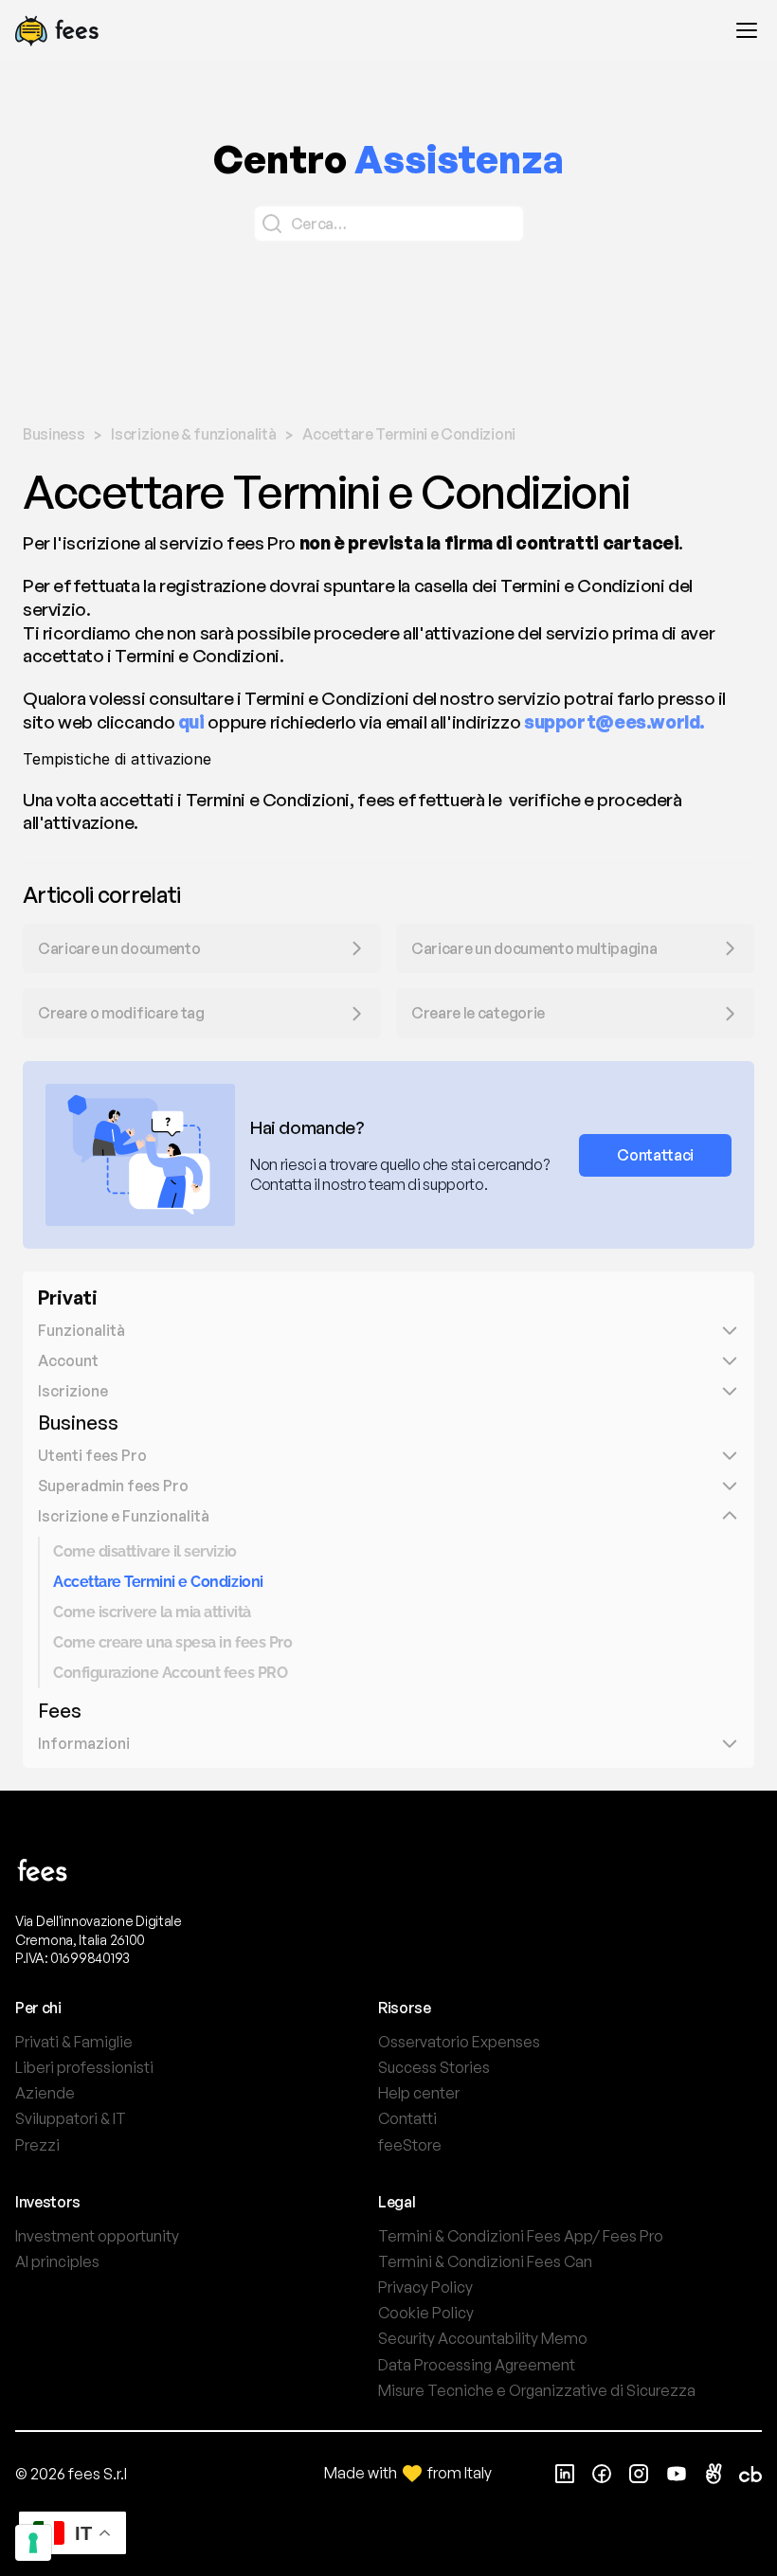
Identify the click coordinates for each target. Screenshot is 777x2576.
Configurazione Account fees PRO (170, 1673)
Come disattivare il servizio (145, 1551)
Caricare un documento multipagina (535, 948)
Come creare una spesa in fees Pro (172, 1642)
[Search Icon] (389, 224)
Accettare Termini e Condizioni (158, 1582)
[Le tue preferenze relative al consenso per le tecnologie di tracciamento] (33, 2543)
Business (78, 1423)
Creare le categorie (478, 1013)
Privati (68, 1297)
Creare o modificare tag (121, 1013)
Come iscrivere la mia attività (152, 1612)
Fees (60, 1711)
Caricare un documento (119, 948)
